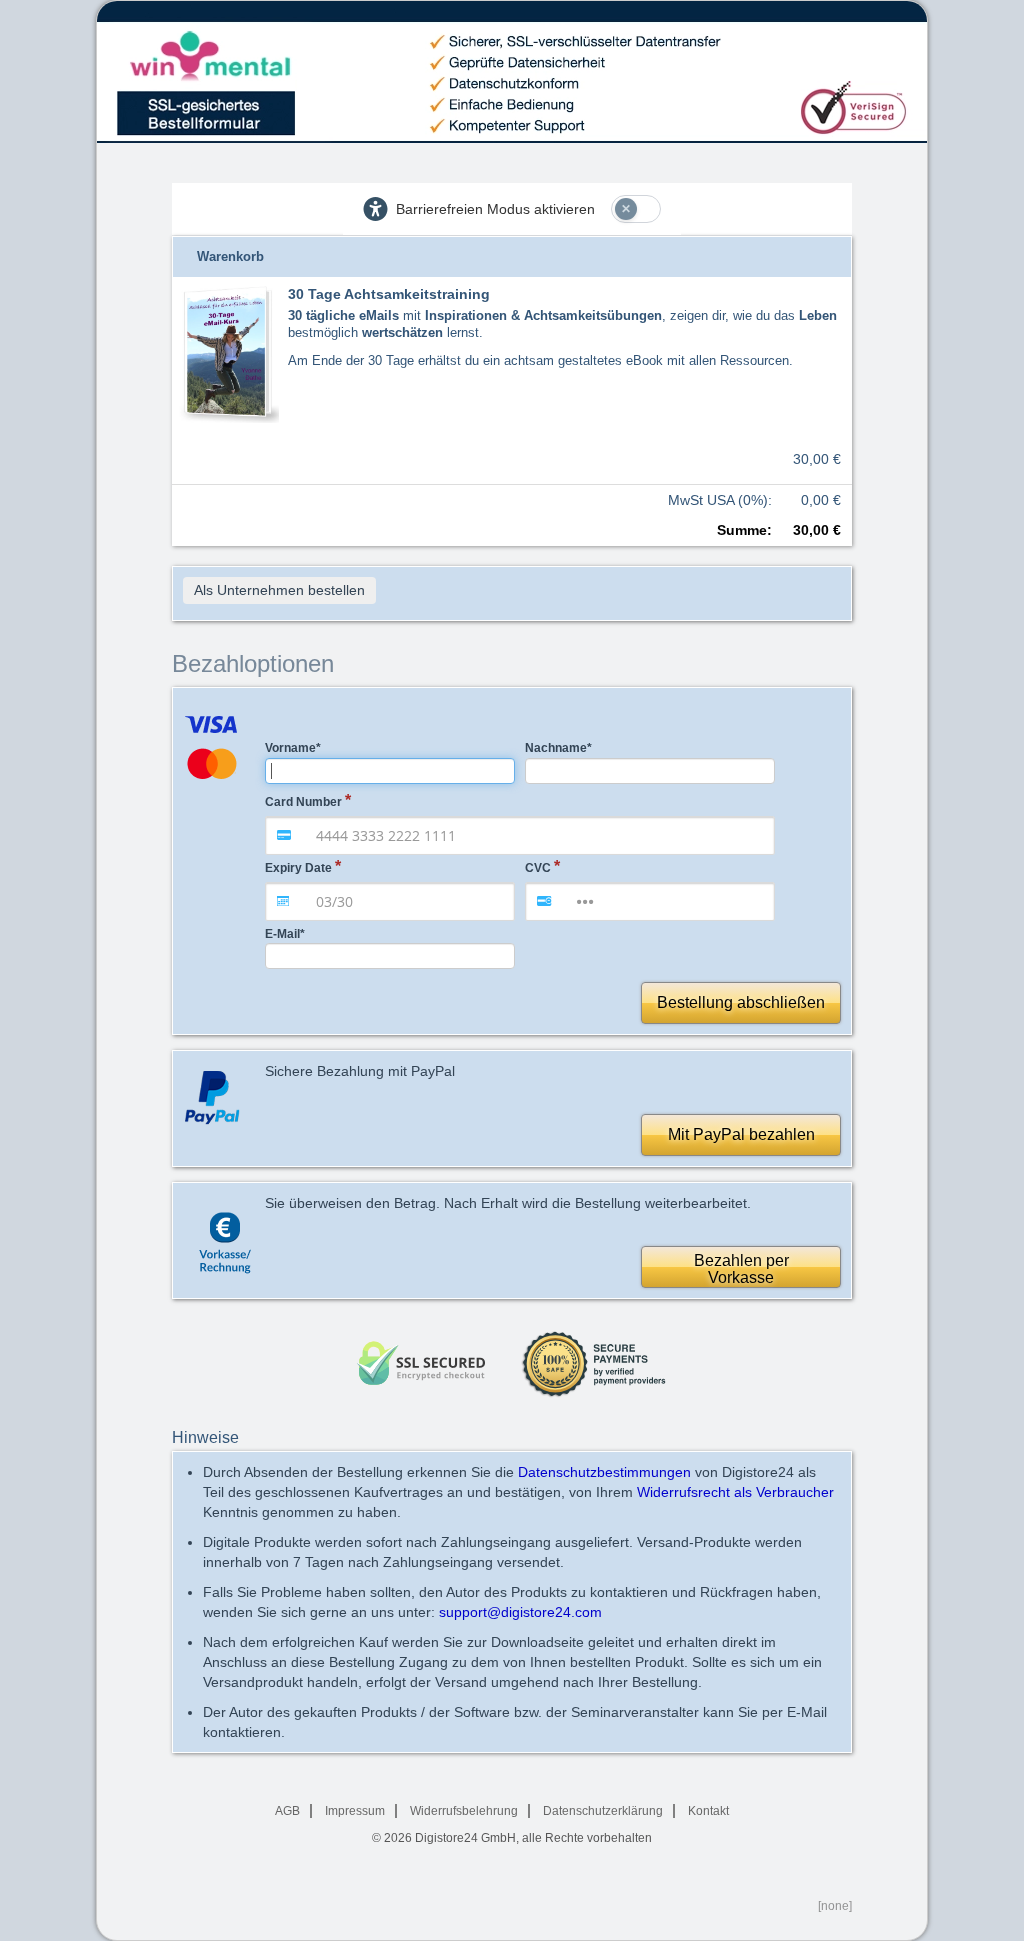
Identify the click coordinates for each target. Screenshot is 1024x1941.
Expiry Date (298, 868)
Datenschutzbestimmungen (604, 1472)
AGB (287, 1811)
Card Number (303, 802)
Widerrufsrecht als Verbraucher (735, 1492)
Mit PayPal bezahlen (741, 1134)
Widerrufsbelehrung (464, 1811)
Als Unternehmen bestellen (279, 590)
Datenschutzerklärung (603, 1811)
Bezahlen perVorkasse (741, 1269)
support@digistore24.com (520, 1612)
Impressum (355, 1811)
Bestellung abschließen (741, 1002)
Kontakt (708, 1811)
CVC (538, 868)
